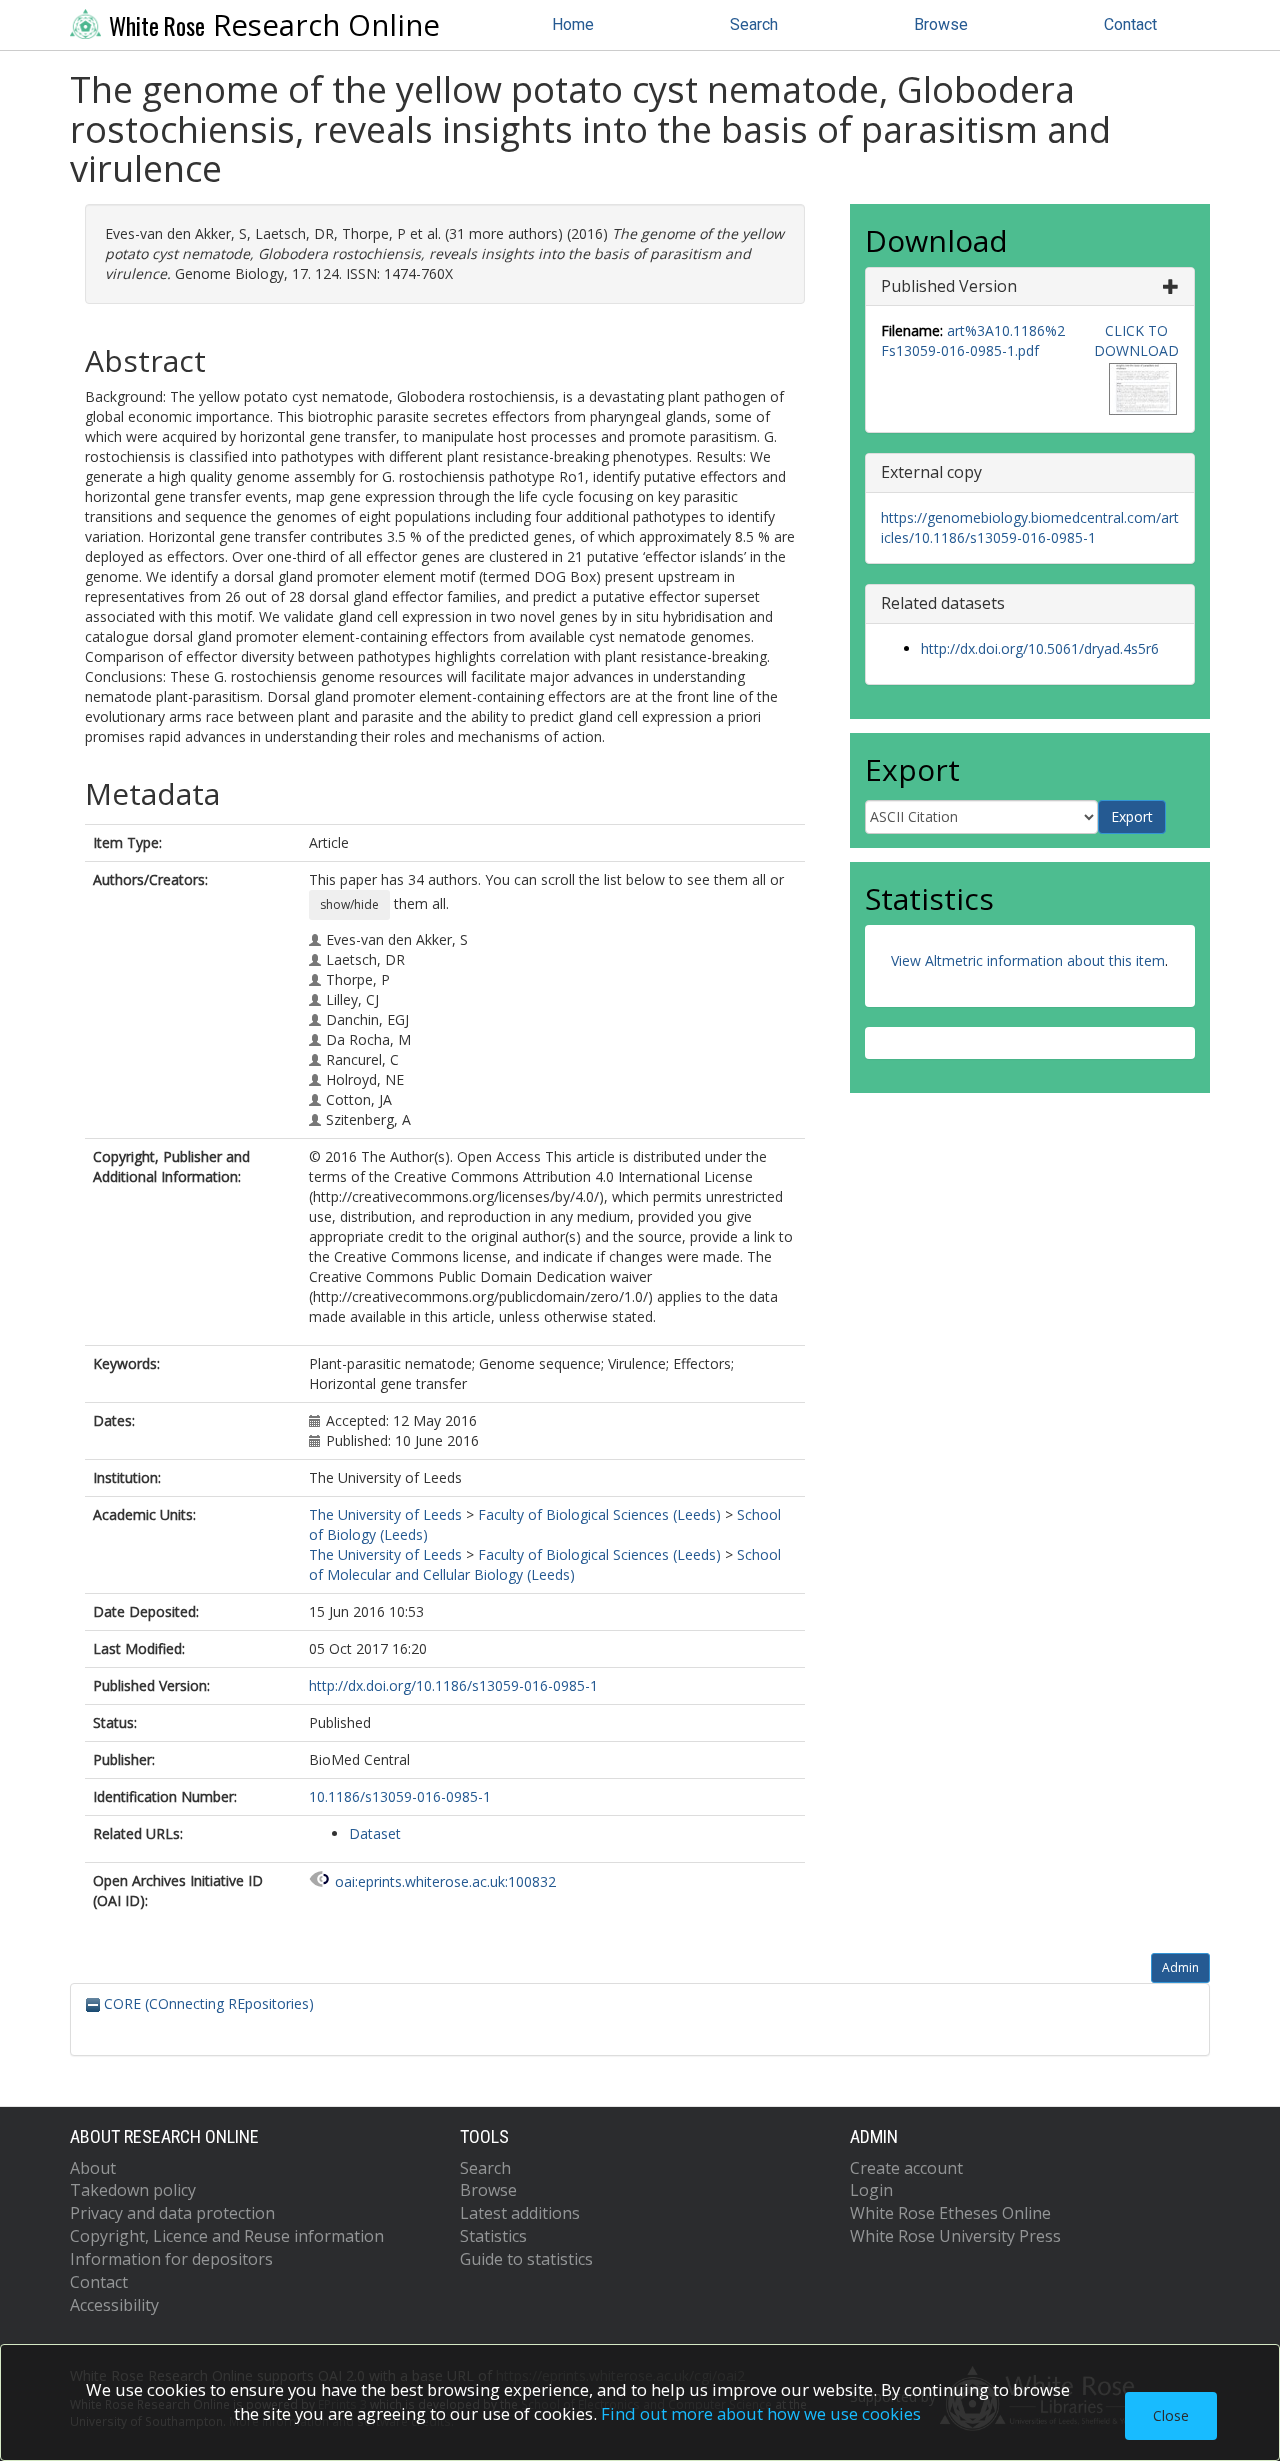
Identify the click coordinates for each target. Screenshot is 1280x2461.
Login (871, 2190)
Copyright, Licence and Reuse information (227, 2236)
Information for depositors (171, 2259)
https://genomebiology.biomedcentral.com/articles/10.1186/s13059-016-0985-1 (1030, 527)
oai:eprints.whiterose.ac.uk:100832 (445, 1881)
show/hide (349, 904)
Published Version (949, 286)
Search (754, 24)
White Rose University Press (955, 2236)
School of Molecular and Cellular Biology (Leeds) (545, 1564)
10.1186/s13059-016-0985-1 (400, 1796)
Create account (906, 2168)
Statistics (493, 2236)
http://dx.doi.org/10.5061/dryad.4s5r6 (1040, 648)
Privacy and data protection (172, 2213)
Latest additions (520, 2213)
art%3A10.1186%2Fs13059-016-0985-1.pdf (973, 340)
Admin (1180, 1967)
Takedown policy (133, 2190)
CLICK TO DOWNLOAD (1136, 340)
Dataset (375, 1833)
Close (1171, 2415)
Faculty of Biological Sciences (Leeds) (599, 1514)
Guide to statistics (526, 2259)
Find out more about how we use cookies (761, 2413)
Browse (941, 24)
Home (573, 24)
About (93, 2168)
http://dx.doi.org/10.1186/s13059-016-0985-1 (453, 1685)
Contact (1130, 24)
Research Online (274, 25)
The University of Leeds (385, 1514)
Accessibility (114, 2305)
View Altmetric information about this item (1028, 960)
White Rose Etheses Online (950, 2213)
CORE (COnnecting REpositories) (207, 2003)
